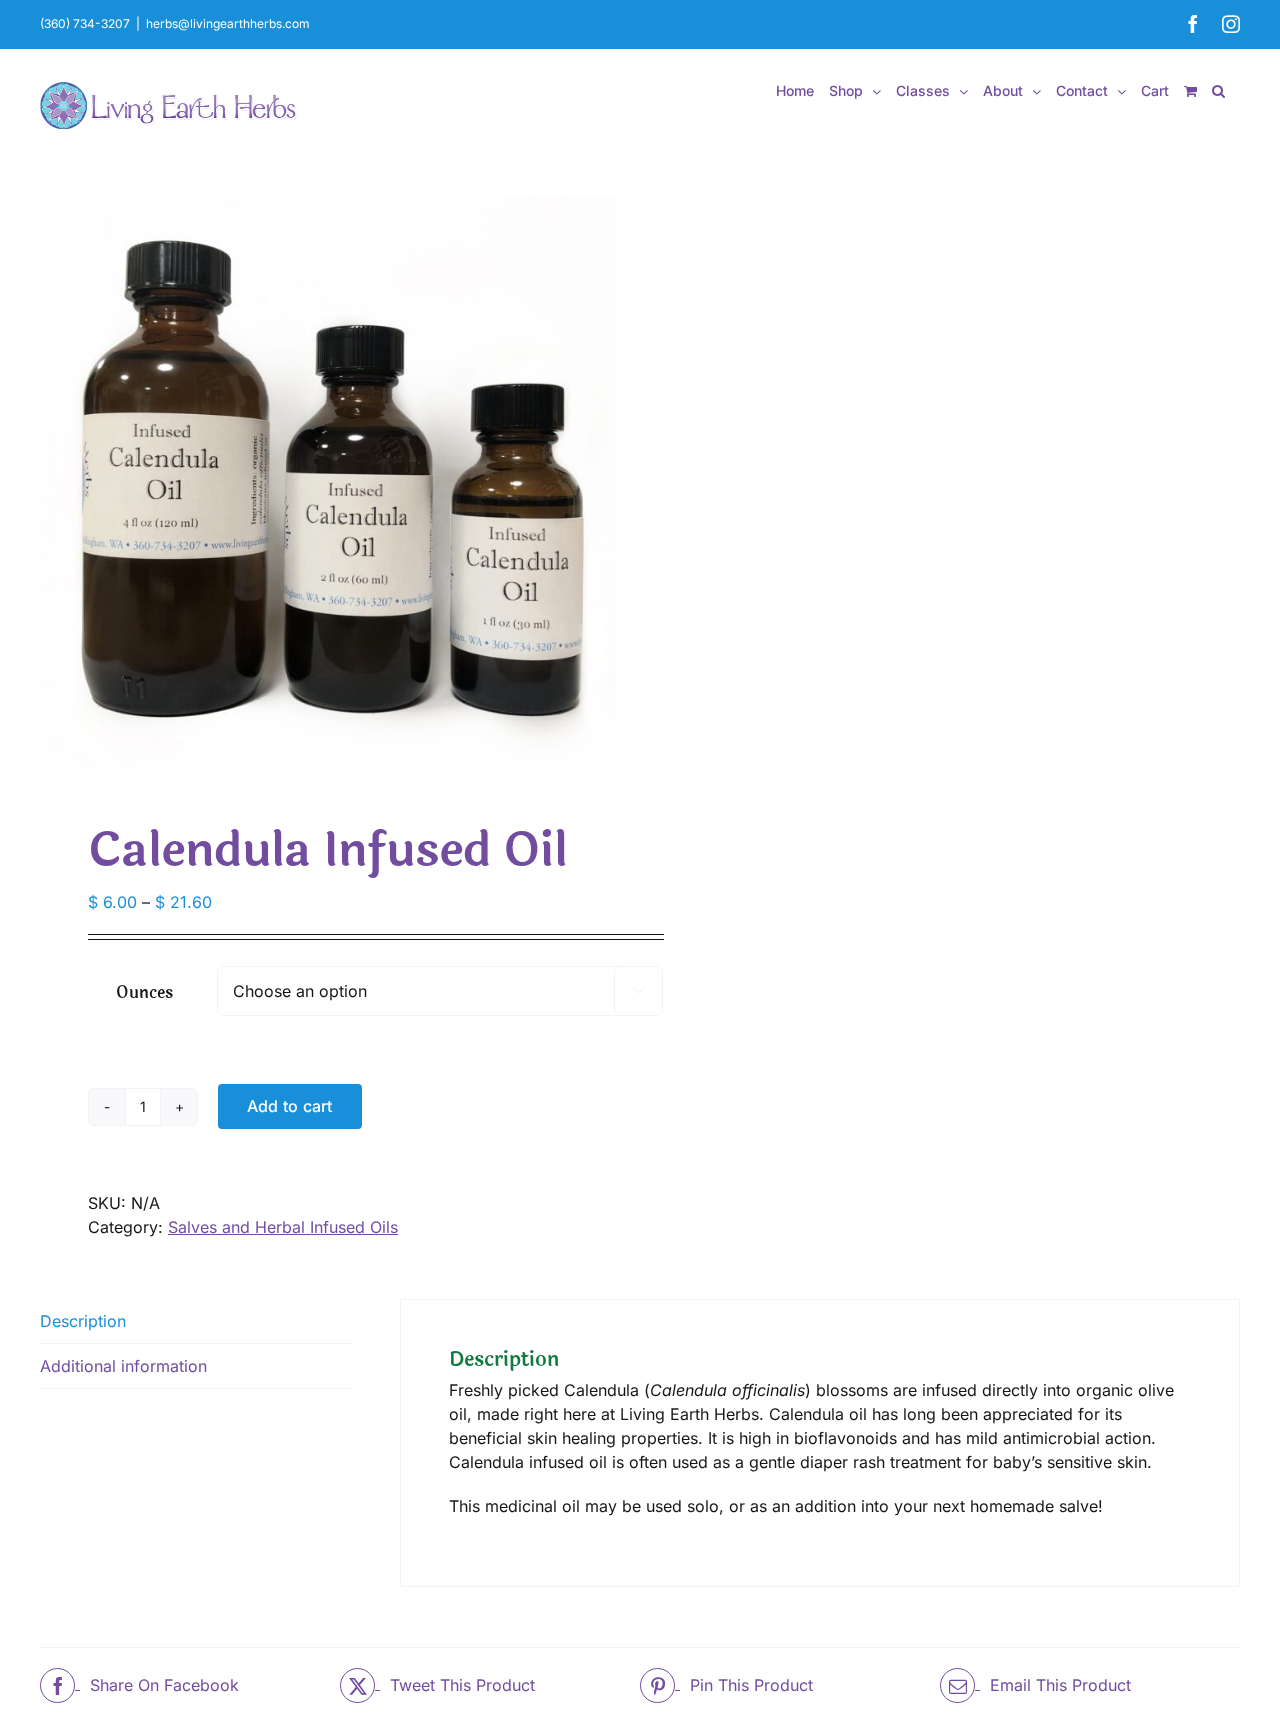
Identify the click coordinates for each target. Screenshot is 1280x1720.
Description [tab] (83, 1321)
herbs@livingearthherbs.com (228, 23)
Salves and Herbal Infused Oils (283, 1227)
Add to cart (290, 1106)
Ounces (144, 992)
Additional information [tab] (123, 1366)
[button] (1218, 91)
